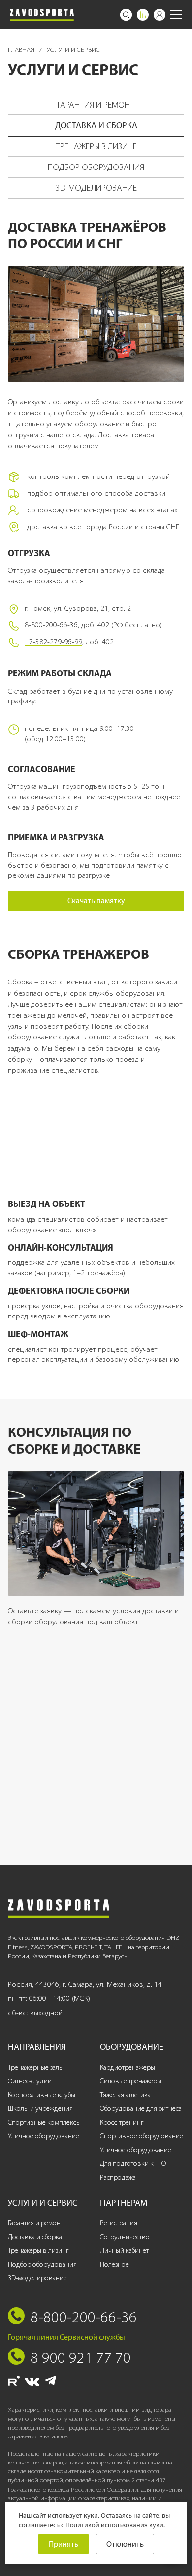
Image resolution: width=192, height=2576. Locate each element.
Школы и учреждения (40, 2109)
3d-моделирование (96, 188)
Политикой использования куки (114, 2525)
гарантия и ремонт (96, 105)
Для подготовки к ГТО (133, 2164)
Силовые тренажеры (131, 2081)
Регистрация (119, 2223)
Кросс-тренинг (122, 2122)
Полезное (114, 2264)
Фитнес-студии (30, 2081)
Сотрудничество (125, 2237)
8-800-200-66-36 (51, 625)
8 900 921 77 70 (81, 2357)
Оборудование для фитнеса (141, 2109)
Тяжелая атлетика (125, 2095)
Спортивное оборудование (142, 2136)
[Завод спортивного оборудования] (42, 15)
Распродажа (118, 2177)
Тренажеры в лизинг (38, 2251)
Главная (22, 49)
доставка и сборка (96, 125)
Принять (64, 2544)
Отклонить (125, 2544)
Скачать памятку (96, 901)
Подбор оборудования (42, 2264)
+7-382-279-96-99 (53, 642)
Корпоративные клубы (42, 2095)
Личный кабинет (124, 2251)
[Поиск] (126, 15)
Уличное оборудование (44, 2136)
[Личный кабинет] (160, 15)
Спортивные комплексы (44, 2122)
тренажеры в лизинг (96, 146)
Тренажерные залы (36, 2067)
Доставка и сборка (35, 2237)
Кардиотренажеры (128, 2067)
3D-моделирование (37, 2278)
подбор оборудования (96, 167)
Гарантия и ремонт (35, 2223)
